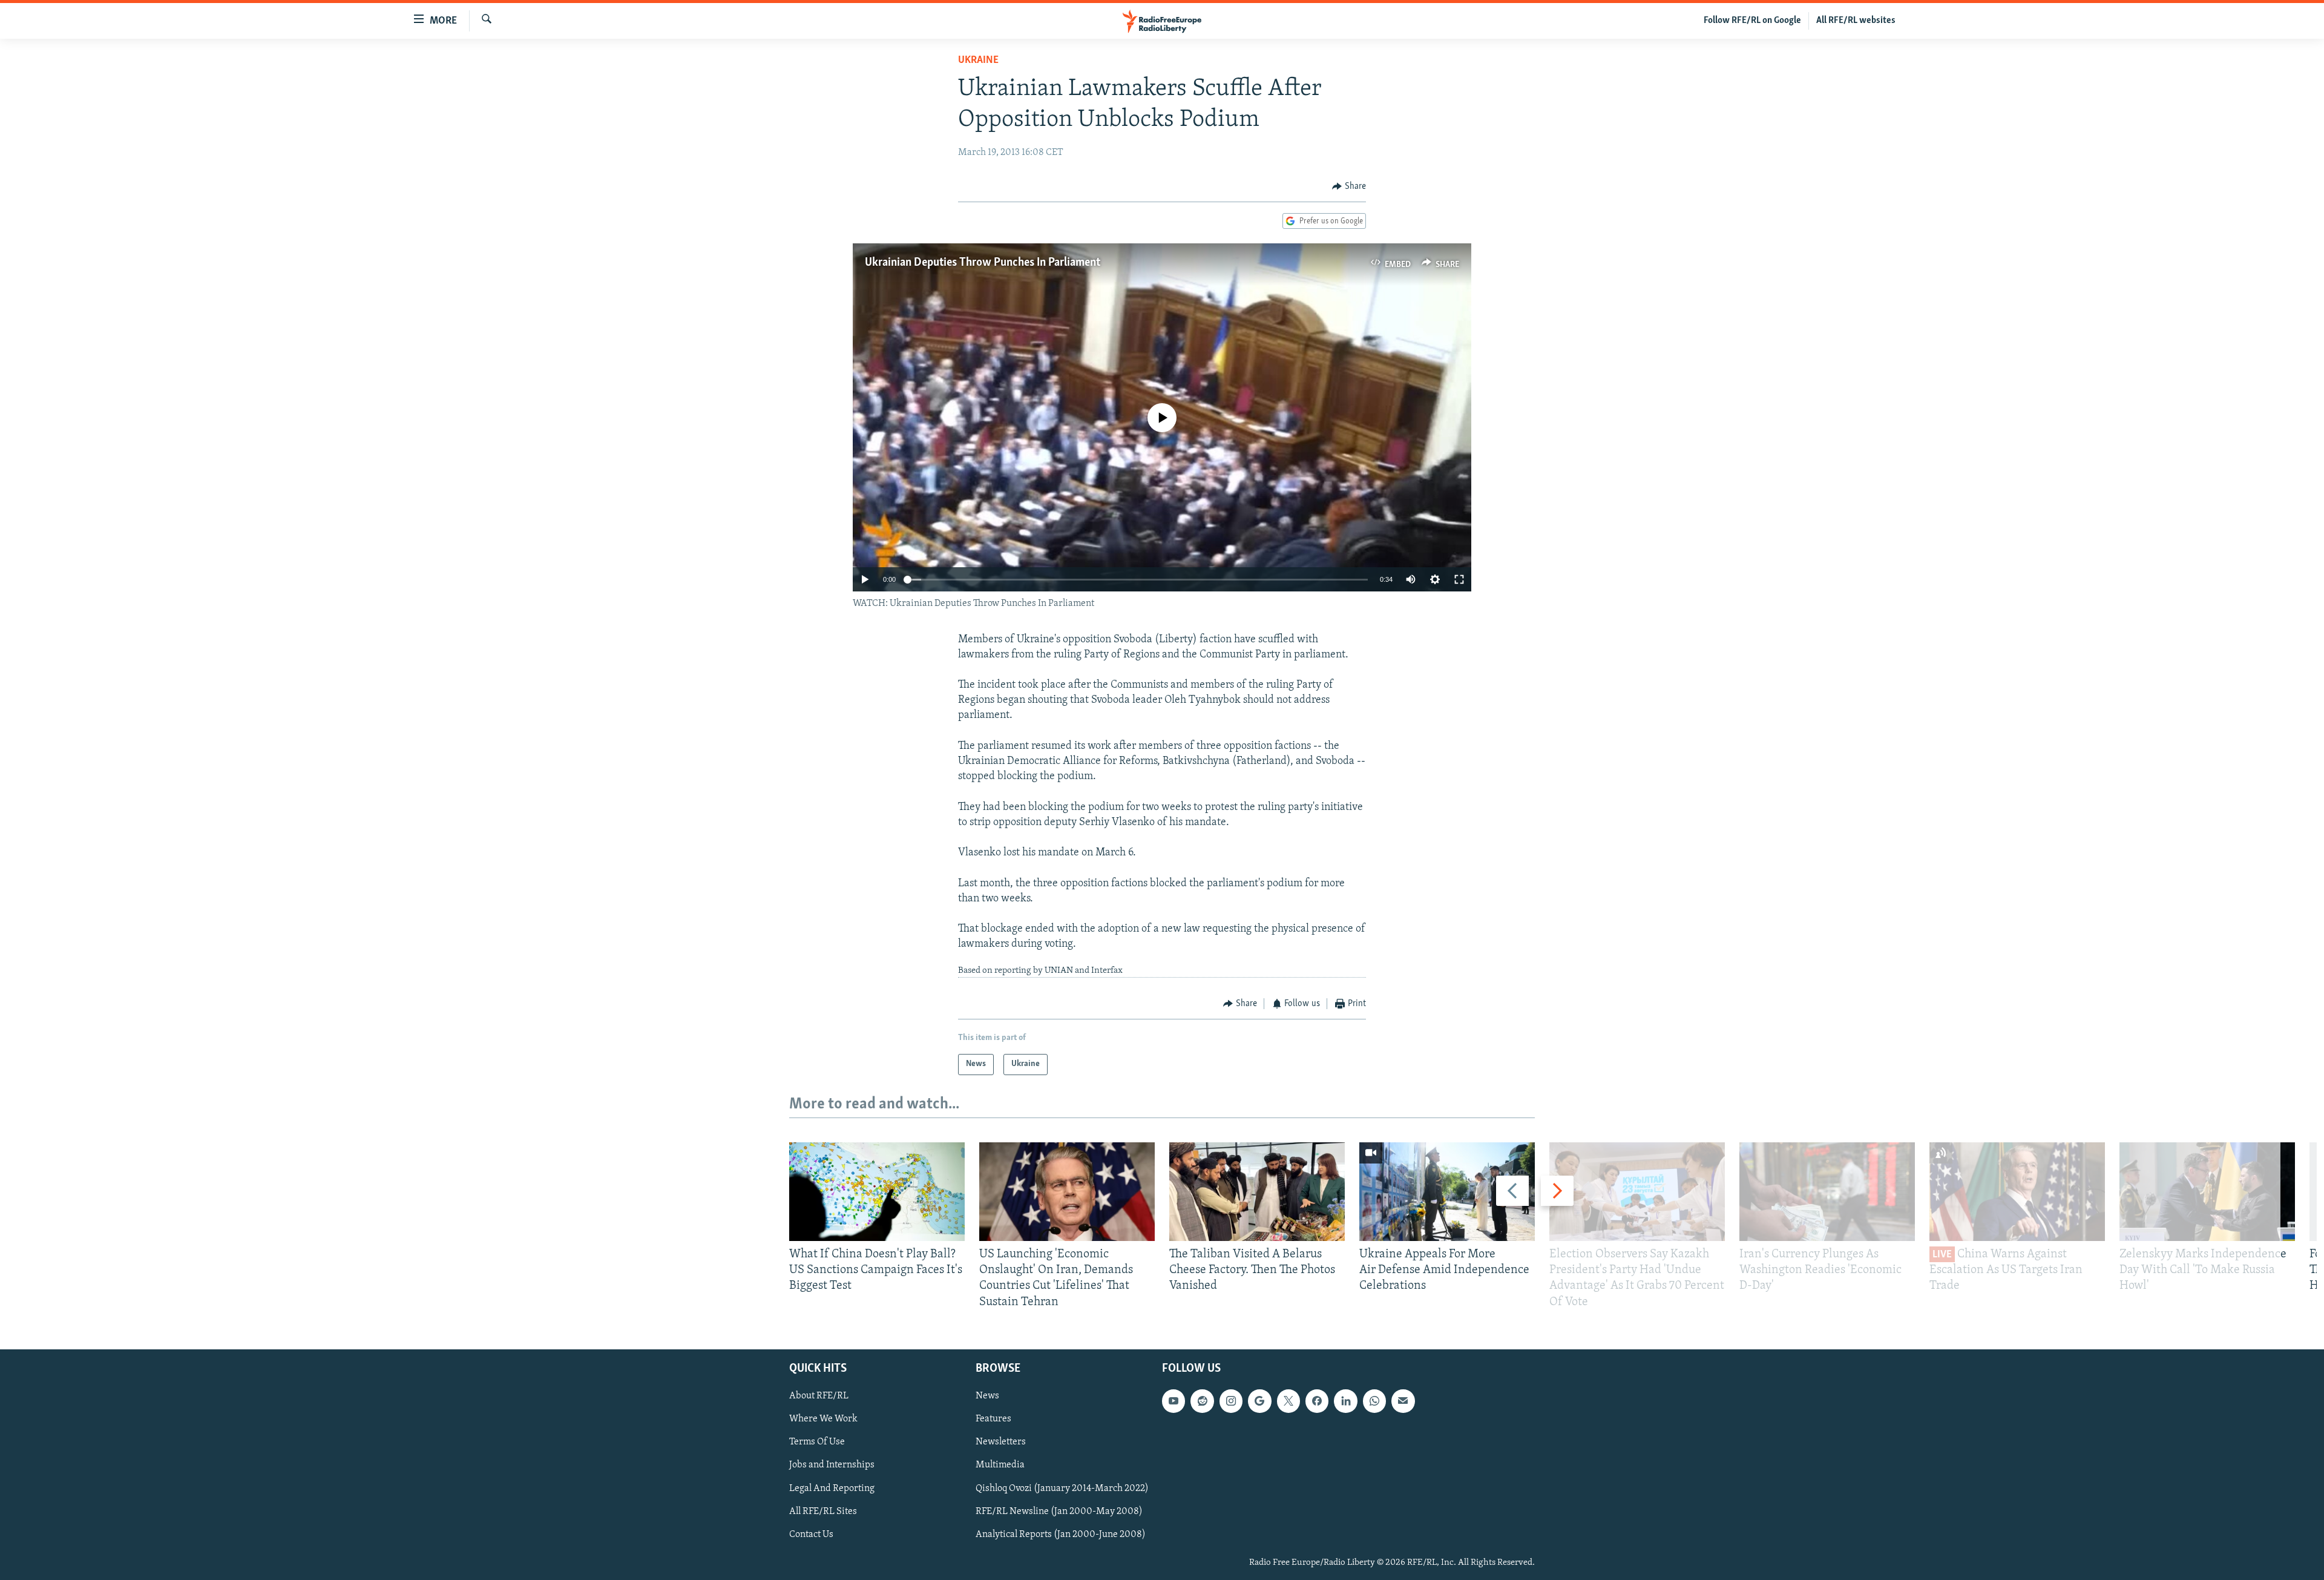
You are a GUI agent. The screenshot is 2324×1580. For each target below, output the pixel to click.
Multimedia (1000, 1465)
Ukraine (978, 61)
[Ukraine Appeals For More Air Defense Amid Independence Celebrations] (1447, 1192)
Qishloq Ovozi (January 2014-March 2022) (1062, 1488)
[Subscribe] (1403, 1401)
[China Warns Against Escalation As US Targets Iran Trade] (2017, 1192)
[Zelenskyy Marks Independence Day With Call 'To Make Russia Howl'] (2207, 1192)
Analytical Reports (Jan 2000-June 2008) (1061, 1534)
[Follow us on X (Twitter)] (1288, 1401)
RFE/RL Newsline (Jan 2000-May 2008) (1059, 1511)
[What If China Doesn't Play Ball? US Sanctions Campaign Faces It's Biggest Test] (877, 1192)
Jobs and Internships (832, 1465)
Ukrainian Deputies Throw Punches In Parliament (983, 263)
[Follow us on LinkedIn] (1345, 1401)
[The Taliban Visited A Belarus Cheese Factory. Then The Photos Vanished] (1257, 1192)
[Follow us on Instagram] (1231, 1401)
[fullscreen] (1459, 579)
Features (993, 1419)
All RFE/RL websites (1856, 21)
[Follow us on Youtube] (1173, 1401)
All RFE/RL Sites (823, 1511)
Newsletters (1001, 1442)
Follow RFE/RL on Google (1752, 21)
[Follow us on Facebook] (1317, 1401)
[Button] (1349, 186)
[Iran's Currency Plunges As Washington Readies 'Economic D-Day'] (1827, 1192)
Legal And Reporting (832, 1488)
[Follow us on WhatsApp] (1374, 1401)
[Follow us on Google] (1259, 1401)
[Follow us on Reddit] (1202, 1401)
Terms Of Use (817, 1442)
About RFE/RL (819, 1396)
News (987, 1396)
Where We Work (823, 1419)
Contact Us (811, 1534)
